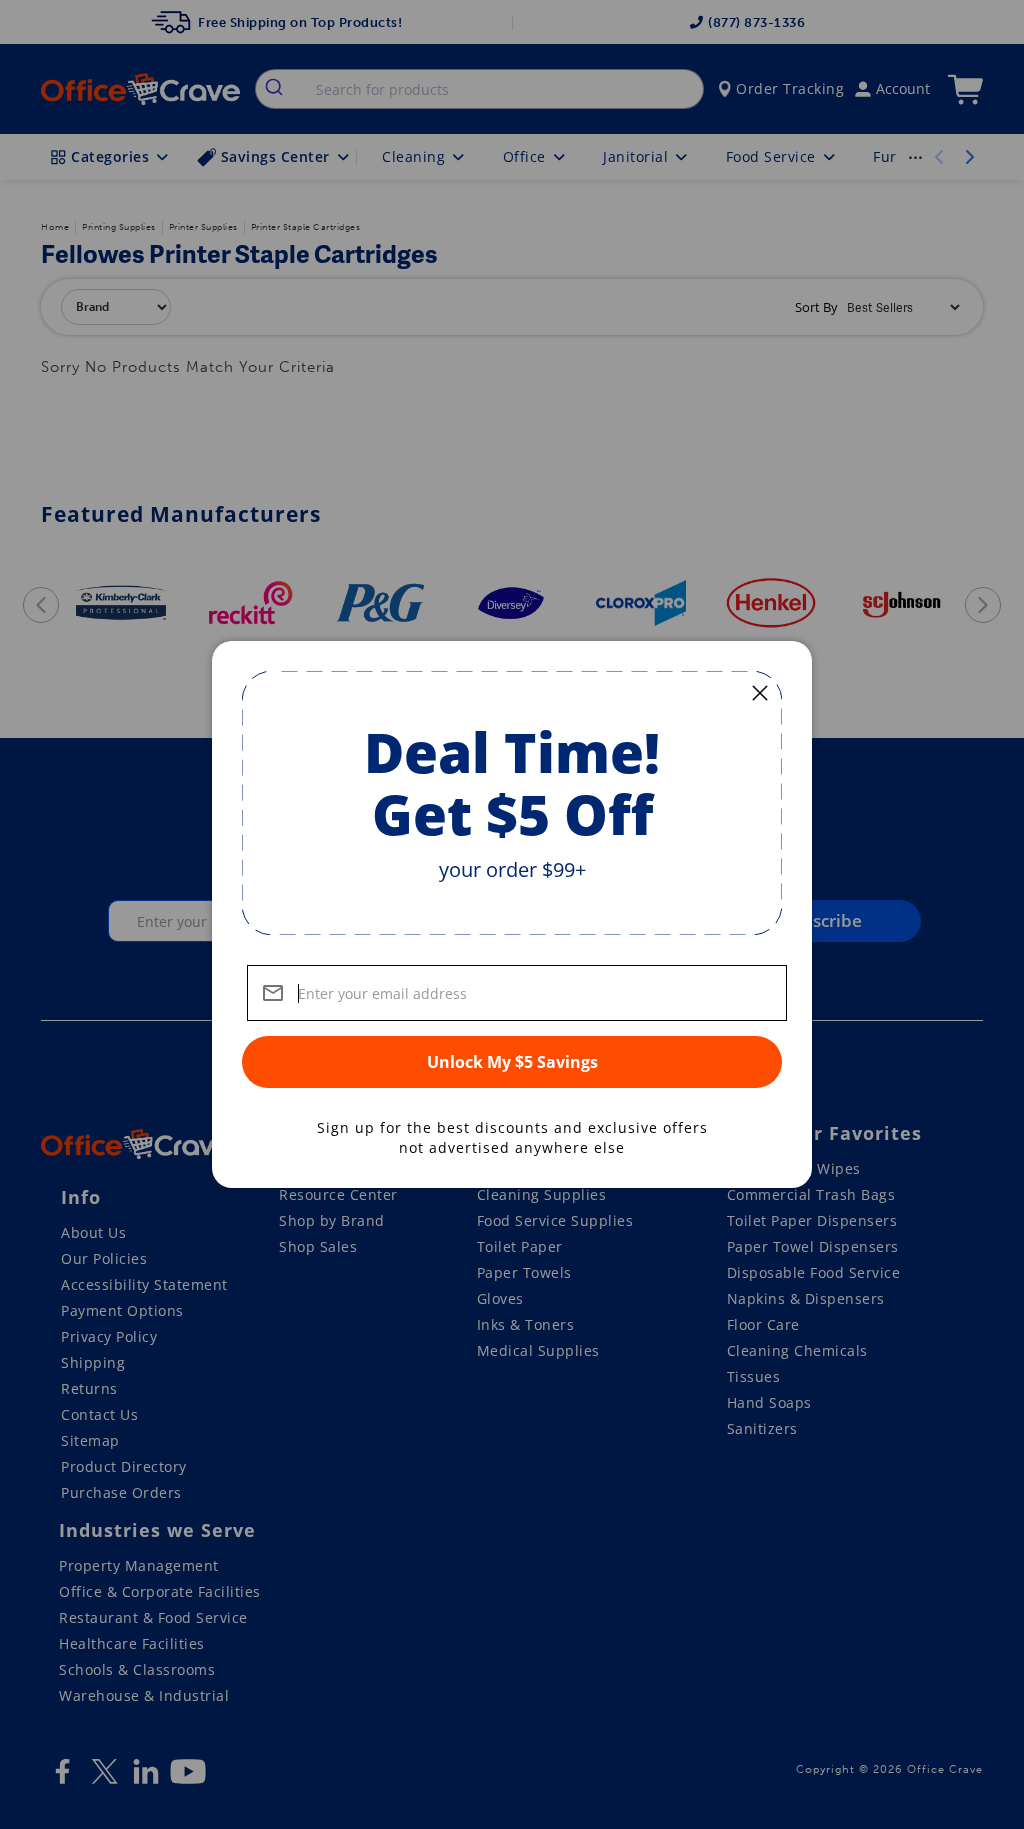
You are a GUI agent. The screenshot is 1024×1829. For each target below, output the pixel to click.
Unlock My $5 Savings (512, 1062)
